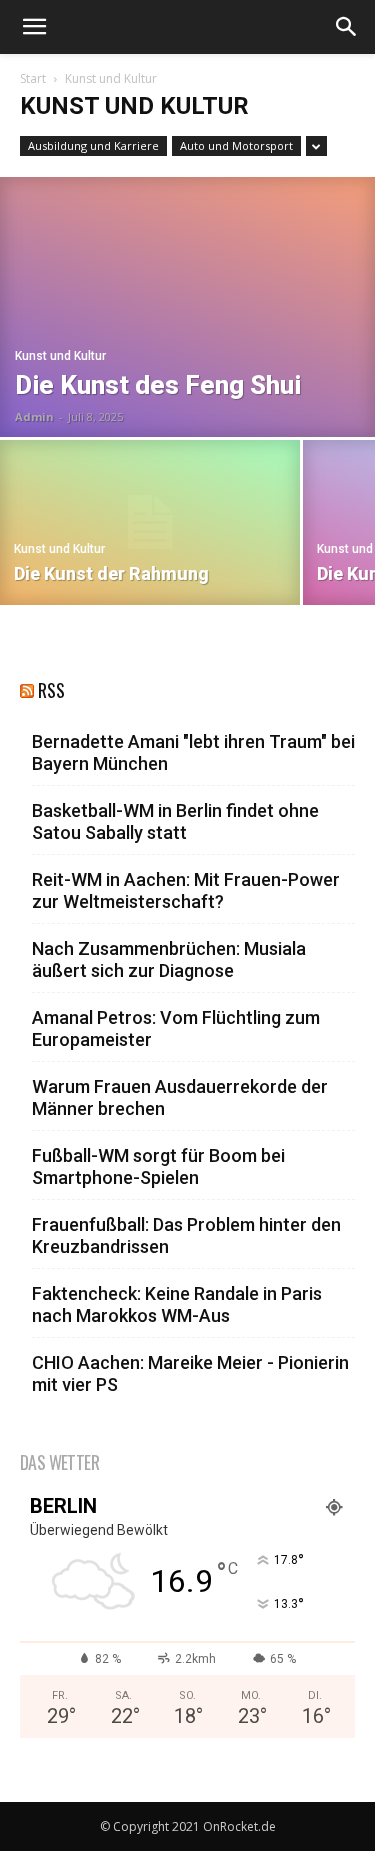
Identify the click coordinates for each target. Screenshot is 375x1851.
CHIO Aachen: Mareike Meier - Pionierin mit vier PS (190, 1373)
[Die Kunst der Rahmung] (150, 522)
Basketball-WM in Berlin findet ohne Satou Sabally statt (175, 821)
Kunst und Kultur (60, 356)
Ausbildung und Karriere (93, 145)
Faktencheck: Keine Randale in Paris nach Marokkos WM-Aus (177, 1304)
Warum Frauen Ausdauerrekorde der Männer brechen (180, 1097)
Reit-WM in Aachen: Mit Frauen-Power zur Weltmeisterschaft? (186, 890)
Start (33, 78)
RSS (51, 690)
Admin (34, 416)
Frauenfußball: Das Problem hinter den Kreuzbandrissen (186, 1235)
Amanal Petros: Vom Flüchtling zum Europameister (176, 1028)
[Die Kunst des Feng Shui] (187, 307)
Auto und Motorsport (236, 145)
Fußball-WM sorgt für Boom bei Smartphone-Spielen (158, 1166)
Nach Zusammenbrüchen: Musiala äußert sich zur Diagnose (169, 959)
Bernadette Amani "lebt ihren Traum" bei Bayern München (193, 752)
